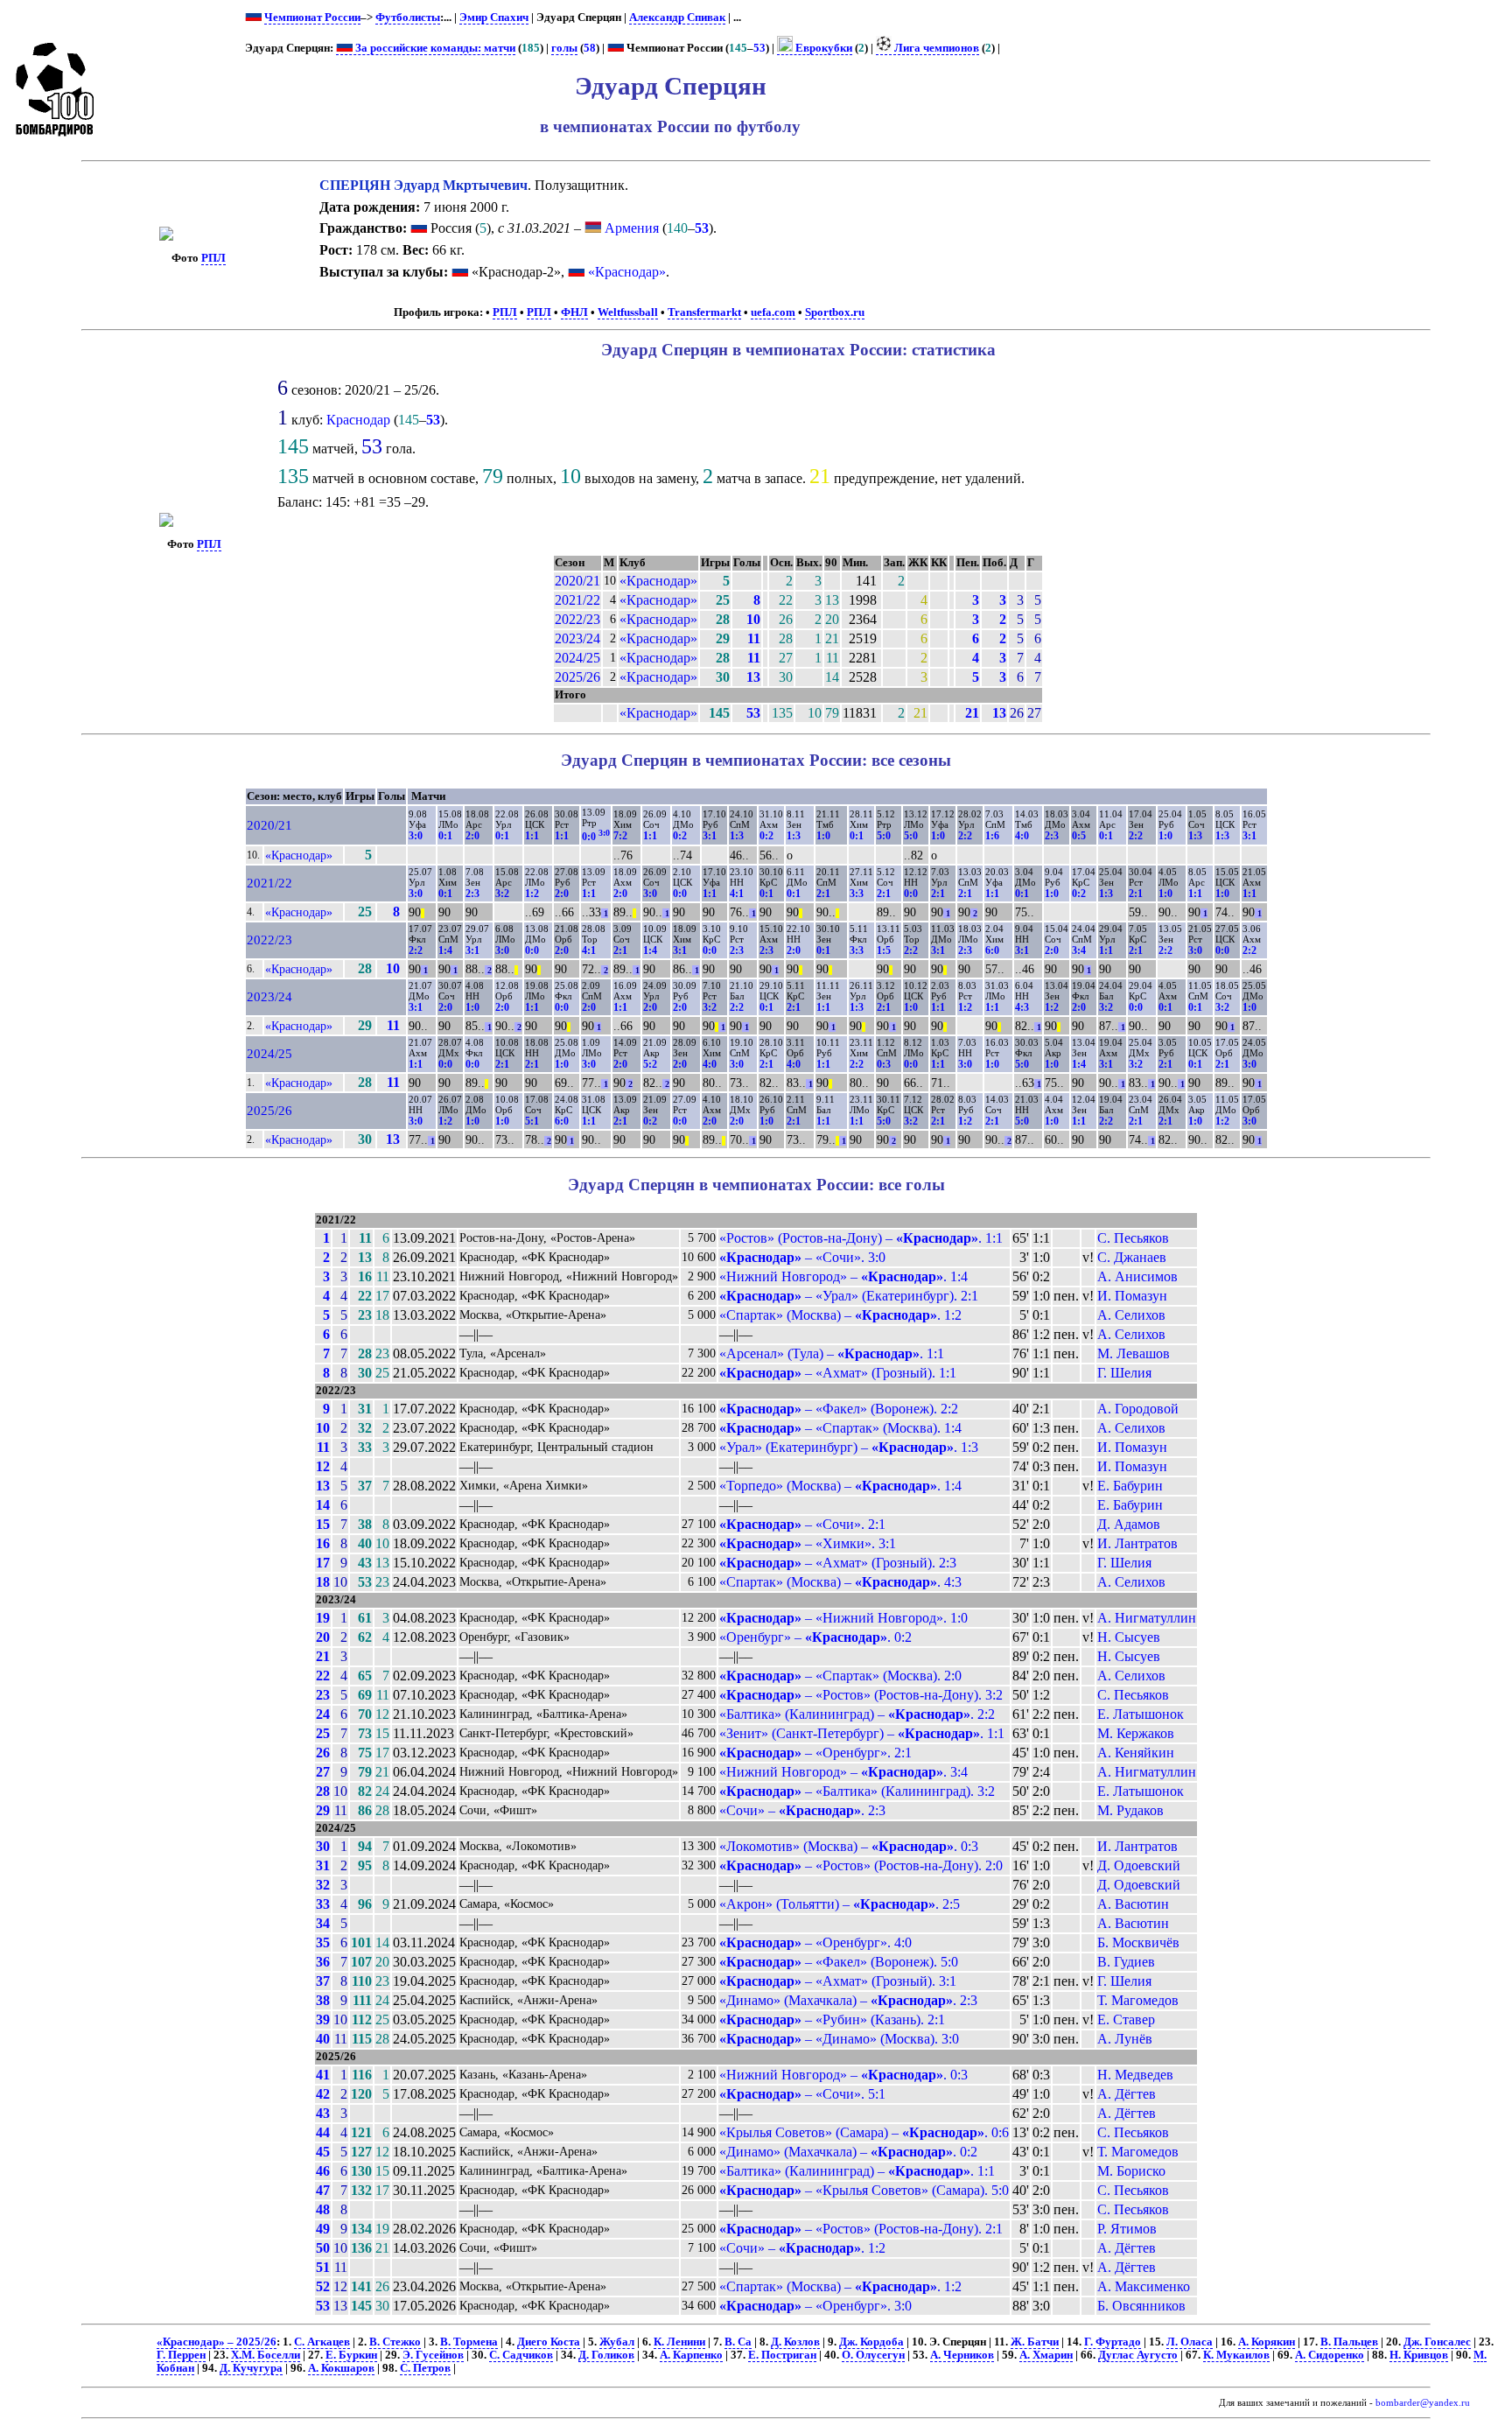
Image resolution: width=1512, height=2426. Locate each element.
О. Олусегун (873, 2355)
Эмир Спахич (494, 18)
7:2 (620, 836)
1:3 (737, 836)
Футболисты (408, 18)
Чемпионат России (312, 18)
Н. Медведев (1135, 2075)
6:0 (992, 950)
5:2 (650, 1064)
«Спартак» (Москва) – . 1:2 (840, 1315)
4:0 (1022, 836)
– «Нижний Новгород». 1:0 (843, 1618)
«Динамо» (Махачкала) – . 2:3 (848, 2000)
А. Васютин (1133, 1904)
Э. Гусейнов (433, 2355)
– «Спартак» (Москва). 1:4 (840, 1428)
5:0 (884, 836)
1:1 (532, 836)
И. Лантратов (1137, 1543)
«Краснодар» (627, 272)
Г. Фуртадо (1113, 2342)
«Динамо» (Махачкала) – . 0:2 (848, 2152)
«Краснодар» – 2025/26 (217, 2342)
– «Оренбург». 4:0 (815, 1942)
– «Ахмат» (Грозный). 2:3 (838, 1563)
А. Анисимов (1137, 1276)
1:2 (532, 894)
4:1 (737, 894)
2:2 (965, 836)
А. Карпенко (691, 2355)
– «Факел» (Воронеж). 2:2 (839, 1409)
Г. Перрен (181, 2355)
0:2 (680, 836)
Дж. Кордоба (871, 2342)
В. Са (738, 2342)
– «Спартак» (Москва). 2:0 (840, 1676)
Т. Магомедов (1138, 2000)
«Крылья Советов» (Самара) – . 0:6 (864, 2132)
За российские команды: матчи (434, 48)
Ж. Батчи (1035, 2342)
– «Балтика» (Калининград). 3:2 (857, 1791)
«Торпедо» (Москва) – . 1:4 (840, 1486)
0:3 (884, 1064)
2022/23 (577, 619)
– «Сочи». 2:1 (802, 1524)
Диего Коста (549, 2342)
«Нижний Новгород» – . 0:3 (843, 2075)
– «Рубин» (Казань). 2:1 (832, 2019)
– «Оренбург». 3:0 (815, 2306)
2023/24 (577, 638)
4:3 (1022, 1007)
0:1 (445, 836)
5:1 (532, 1121)
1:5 (884, 950)
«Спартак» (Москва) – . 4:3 (840, 1582)
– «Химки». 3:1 (808, 1543)
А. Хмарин (1046, 2355)
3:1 (710, 836)
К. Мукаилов (1236, 2355)
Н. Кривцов (1419, 2355)
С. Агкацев (322, 2342)
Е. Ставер (1126, 2019)
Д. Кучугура (251, 2368)
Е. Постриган (782, 2355)
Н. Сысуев (1129, 1637)
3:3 (857, 894)
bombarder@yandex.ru (1423, 2403)
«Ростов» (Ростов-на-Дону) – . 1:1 (861, 1238)
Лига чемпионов (935, 48)
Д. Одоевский (1139, 1865)
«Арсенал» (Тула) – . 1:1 (832, 1353)
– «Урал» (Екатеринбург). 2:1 (849, 1296)
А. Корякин (1267, 2342)
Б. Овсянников (1141, 2306)
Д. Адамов (1129, 1524)
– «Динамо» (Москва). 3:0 (839, 2039)
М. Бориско (1131, 2171)
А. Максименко (1144, 2286)
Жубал (617, 2342)
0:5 (1079, 836)
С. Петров (425, 2368)
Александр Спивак (677, 18)
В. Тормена (469, 2342)
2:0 (472, 836)
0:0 (596, 837)
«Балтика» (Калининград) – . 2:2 (857, 1714)
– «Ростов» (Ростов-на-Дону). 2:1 (861, 2229)
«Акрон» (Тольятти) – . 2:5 (840, 1904)
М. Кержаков (1136, 1733)
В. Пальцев (1349, 2342)
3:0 (416, 836)
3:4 (1079, 950)
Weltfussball (628, 312)
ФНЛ (574, 312)
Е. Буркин (351, 2355)
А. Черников (962, 2355)
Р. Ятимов (1127, 2229)
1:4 (445, 950)
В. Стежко (395, 2342)
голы (564, 48)
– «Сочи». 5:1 (802, 2094)
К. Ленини (679, 2342)
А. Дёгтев (1127, 2094)
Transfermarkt (704, 312)
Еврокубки (822, 48)
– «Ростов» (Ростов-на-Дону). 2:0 (861, 1865)
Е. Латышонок (1141, 1714)
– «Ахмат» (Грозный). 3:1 (838, 1981)
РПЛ (213, 258)
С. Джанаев (1132, 1257)
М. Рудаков (1130, 1810)
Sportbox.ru (835, 312)
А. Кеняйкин (1136, 1753)
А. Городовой (1138, 1409)
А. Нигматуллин (1147, 1618)
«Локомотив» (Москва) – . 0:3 (849, 1846)
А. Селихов (1131, 1315)
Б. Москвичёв (1138, 1942)
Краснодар (358, 420)
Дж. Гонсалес (1437, 2342)
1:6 (992, 836)
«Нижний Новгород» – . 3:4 (843, 1772)
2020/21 (577, 581)
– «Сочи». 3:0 (802, 1257)
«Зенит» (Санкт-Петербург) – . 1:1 (862, 1733)
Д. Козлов (795, 2342)
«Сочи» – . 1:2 (802, 2248)
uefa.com (773, 312)
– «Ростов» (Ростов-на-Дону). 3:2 (861, 1695)
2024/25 (577, 658)
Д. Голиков (606, 2355)
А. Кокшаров (341, 2368)
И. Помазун (1132, 1296)
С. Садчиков (521, 2355)
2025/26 (577, 677)
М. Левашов (1134, 1353)
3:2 (502, 894)
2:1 (823, 894)
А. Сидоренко (1330, 2355)
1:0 (823, 836)
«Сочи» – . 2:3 (802, 1810)
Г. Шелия (1124, 1373)
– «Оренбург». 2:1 (815, 1753)
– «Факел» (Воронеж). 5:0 (839, 1962)
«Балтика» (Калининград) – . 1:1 (857, 2171)
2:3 (1052, 836)
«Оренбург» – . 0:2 (815, 1637)
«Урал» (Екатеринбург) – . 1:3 (849, 1447)
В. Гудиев (1126, 1962)
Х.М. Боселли (266, 2355)
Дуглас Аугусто (1138, 2355)
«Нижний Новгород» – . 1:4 (843, 1276)
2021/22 (577, 600)
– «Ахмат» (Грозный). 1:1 (838, 1373)
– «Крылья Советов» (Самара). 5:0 (864, 2190)
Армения (630, 228)
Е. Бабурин (1130, 1486)
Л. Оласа (1190, 2342)
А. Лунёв (1125, 2039)
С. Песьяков (1133, 1238)
